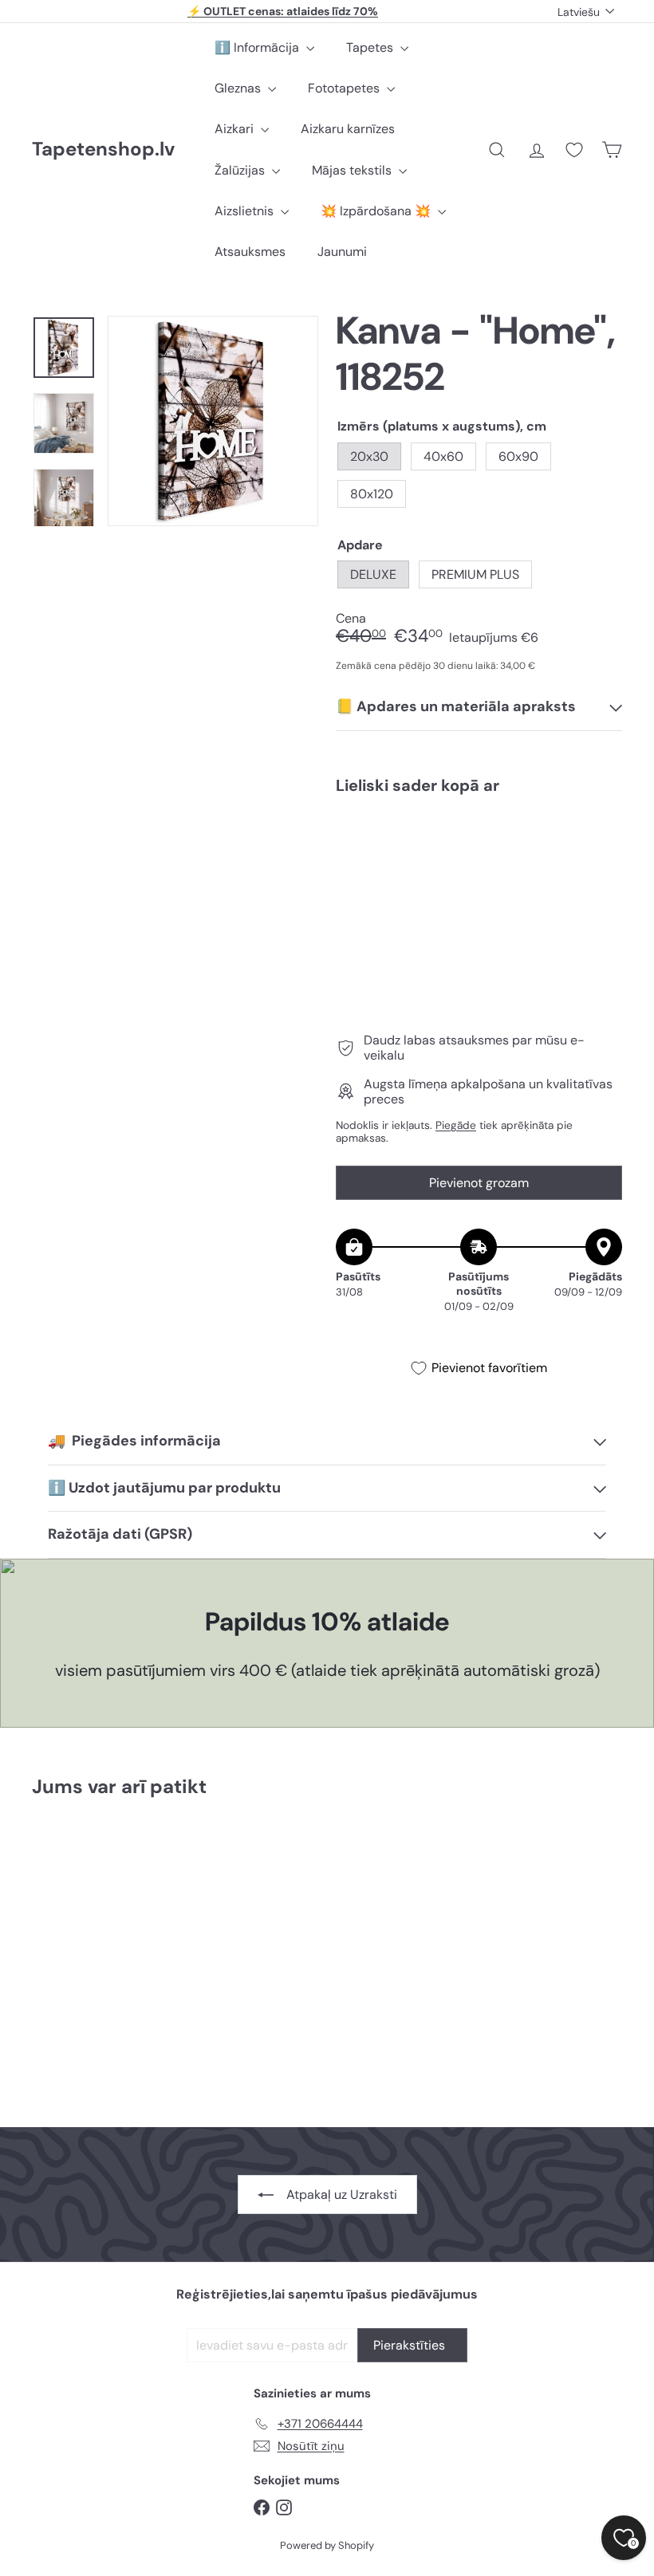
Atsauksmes (250, 252)
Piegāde (456, 1125)
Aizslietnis (246, 211)
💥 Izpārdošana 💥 (377, 211)
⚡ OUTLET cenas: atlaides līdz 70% (283, 11)
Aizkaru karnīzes (348, 129)
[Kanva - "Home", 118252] (479, 866)
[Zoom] (213, 421)
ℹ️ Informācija (258, 47)
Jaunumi (342, 252)
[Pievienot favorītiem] (601, 840)
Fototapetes (345, 88)
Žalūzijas (241, 170)
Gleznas (239, 88)
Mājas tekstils (353, 170)
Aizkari (236, 129)
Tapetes (371, 47)
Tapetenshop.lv (103, 149)
